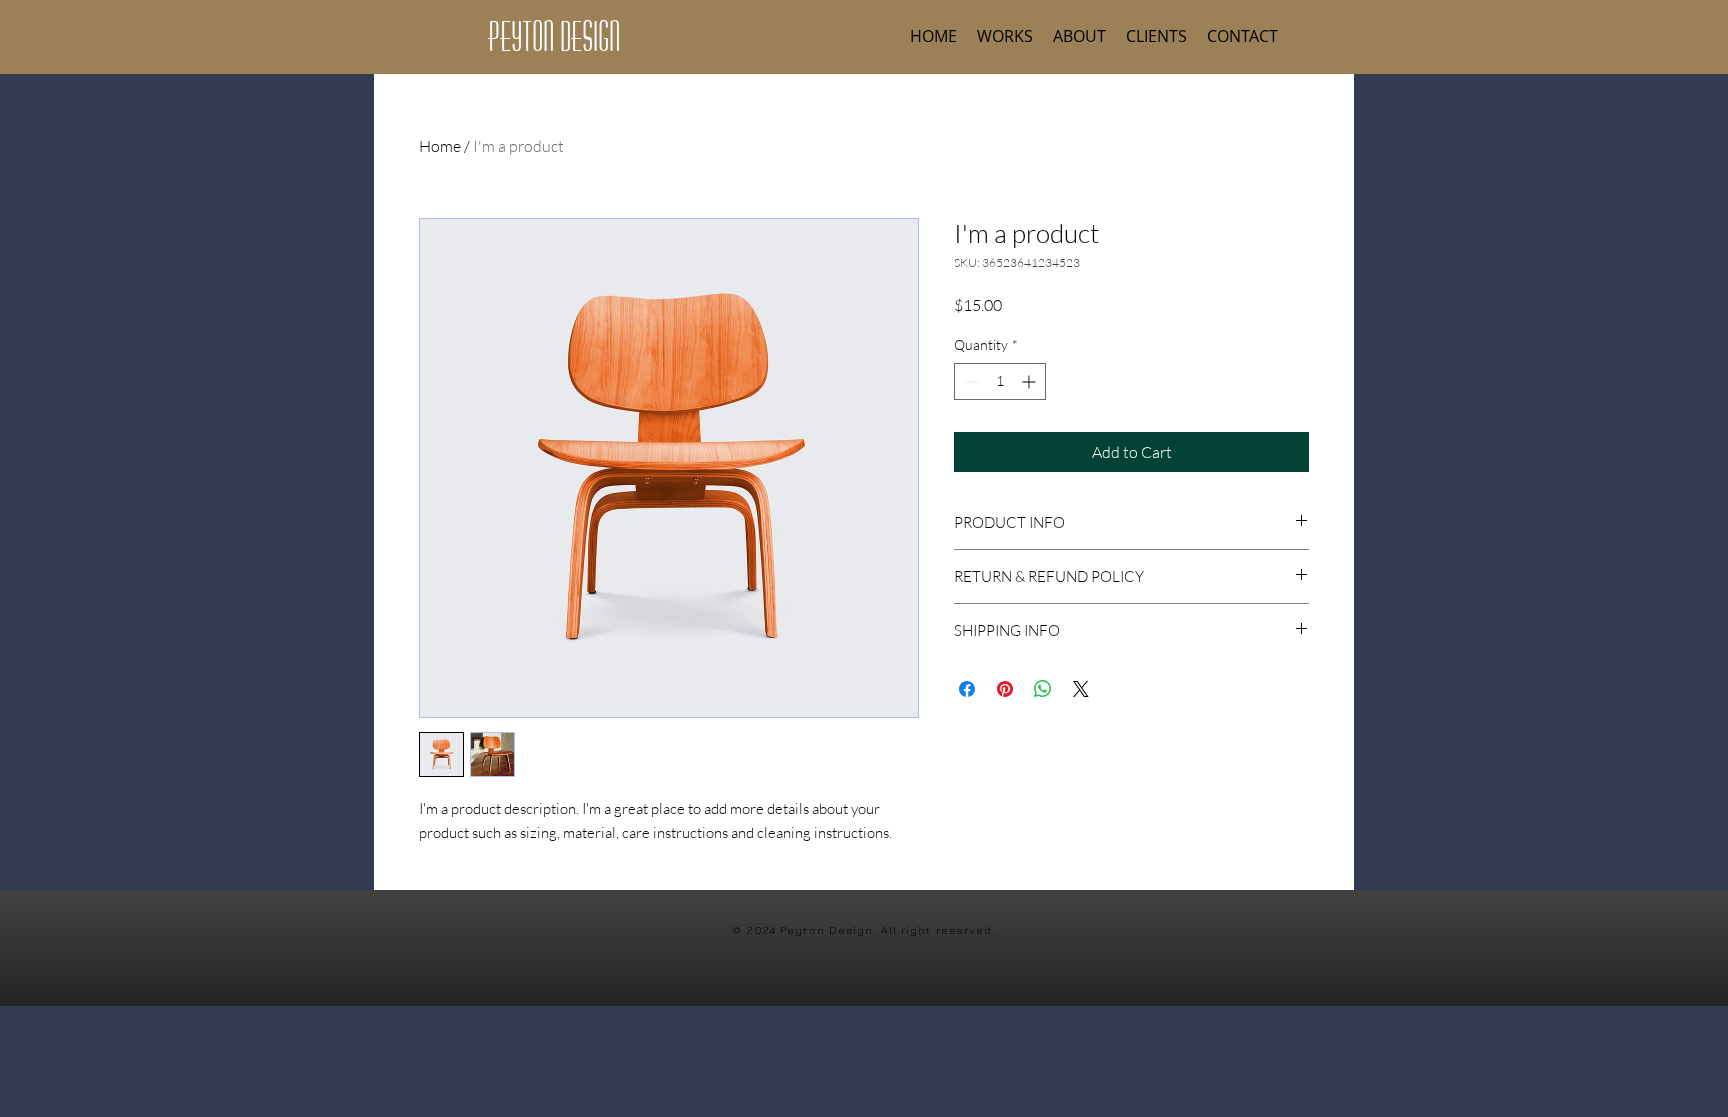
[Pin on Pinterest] (1005, 689)
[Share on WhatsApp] (1043, 689)
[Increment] (1030, 381)
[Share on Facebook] (967, 689)
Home (440, 146)
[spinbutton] (1000, 381)
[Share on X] (1081, 689)
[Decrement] (969, 381)
